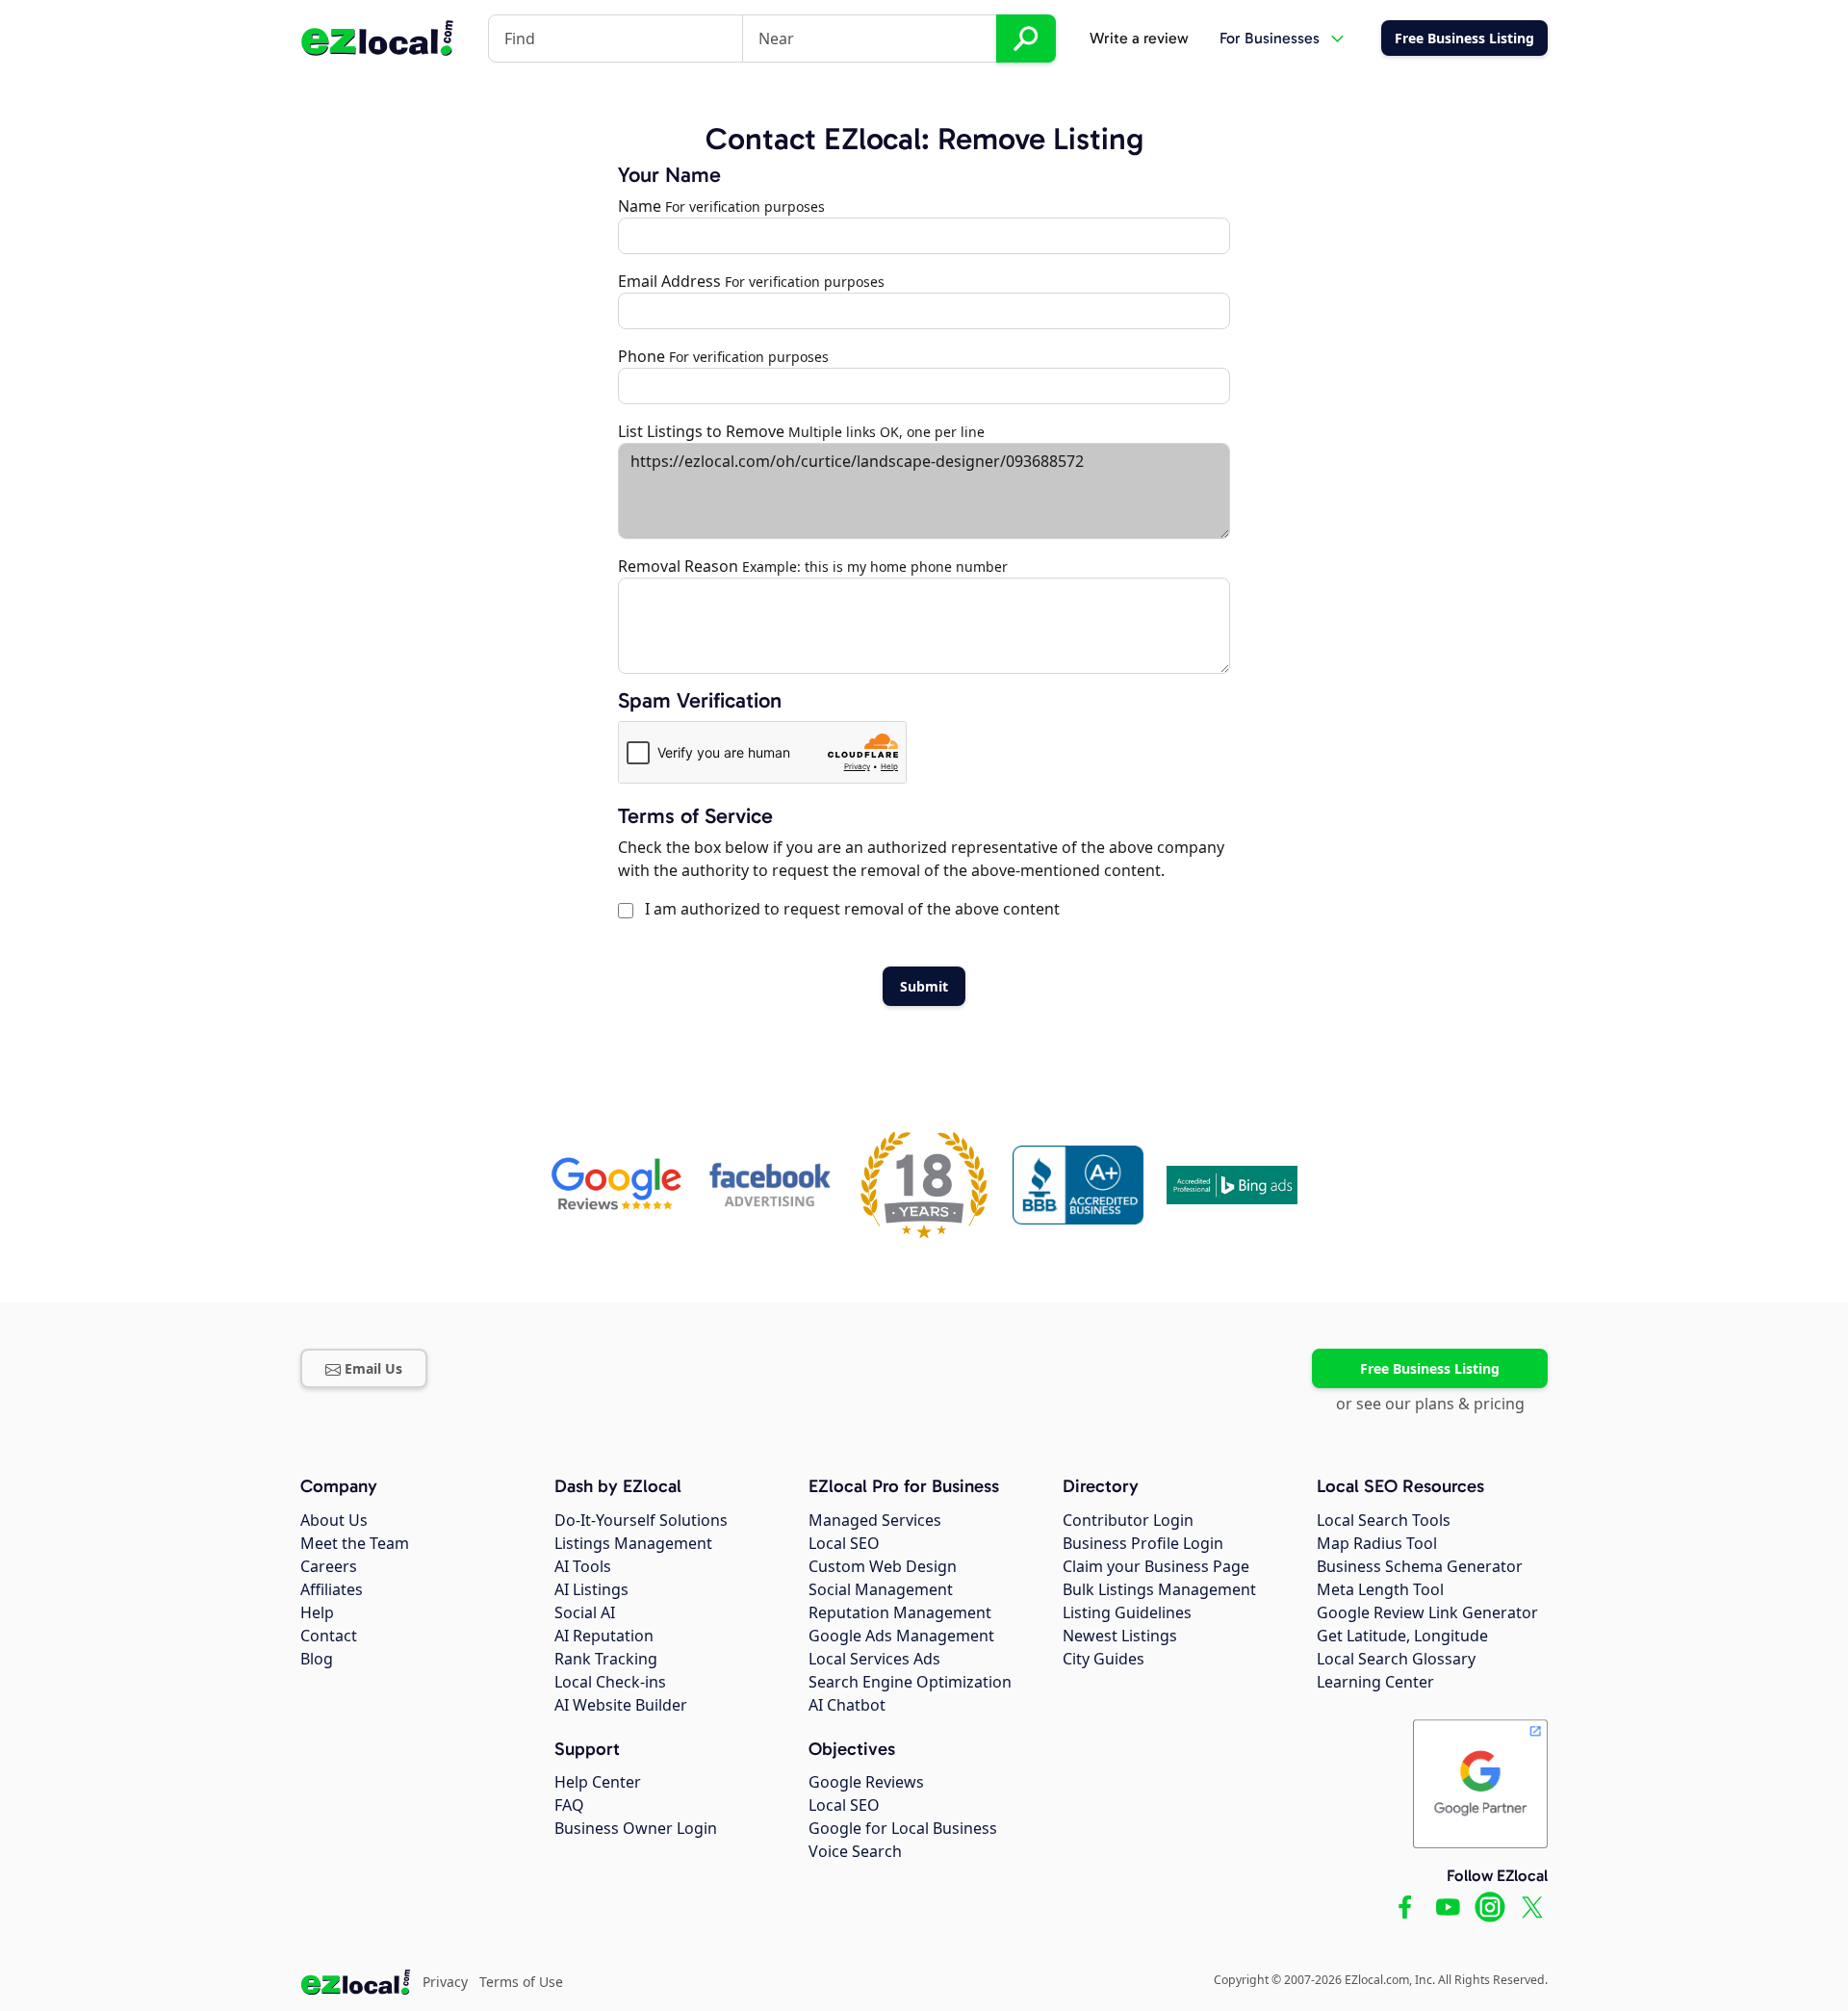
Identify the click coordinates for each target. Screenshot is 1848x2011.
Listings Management (633, 1543)
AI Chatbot (847, 1705)
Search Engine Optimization (910, 1682)
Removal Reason (678, 566)
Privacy (445, 1982)
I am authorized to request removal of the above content (848, 909)
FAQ (569, 1805)
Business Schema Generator (1420, 1566)
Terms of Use (521, 1982)
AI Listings (591, 1589)
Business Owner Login (636, 1828)
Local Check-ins (610, 1682)
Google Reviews (866, 1782)
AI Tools (583, 1566)
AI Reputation (604, 1636)
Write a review (1139, 38)
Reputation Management (900, 1612)
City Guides (1104, 1659)
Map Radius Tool (1377, 1543)
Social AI (585, 1612)
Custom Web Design (883, 1566)
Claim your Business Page (1156, 1566)
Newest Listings (1120, 1636)
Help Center (598, 1782)
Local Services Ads (874, 1659)
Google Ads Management (901, 1636)
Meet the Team (355, 1543)
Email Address (669, 281)
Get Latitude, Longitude (1402, 1636)
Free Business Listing (1430, 1368)
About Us (334, 1520)
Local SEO (844, 1543)
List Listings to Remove (701, 431)
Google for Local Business (903, 1828)
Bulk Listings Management (1159, 1589)
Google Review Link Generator (1427, 1612)
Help (317, 1612)
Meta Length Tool (1380, 1589)
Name (640, 206)
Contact (329, 1636)
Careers (329, 1566)
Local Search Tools (1384, 1520)
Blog (317, 1659)
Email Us (373, 1368)
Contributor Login (1128, 1520)
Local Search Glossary (1396, 1659)
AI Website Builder (621, 1705)
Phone (642, 356)
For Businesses (1270, 38)
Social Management (881, 1589)
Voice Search (855, 1851)
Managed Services (875, 1520)
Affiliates (332, 1589)
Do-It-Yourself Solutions (641, 1520)
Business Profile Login (1143, 1543)
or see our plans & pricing (1430, 1404)
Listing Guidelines (1127, 1612)
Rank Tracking (606, 1659)
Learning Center (1375, 1682)
